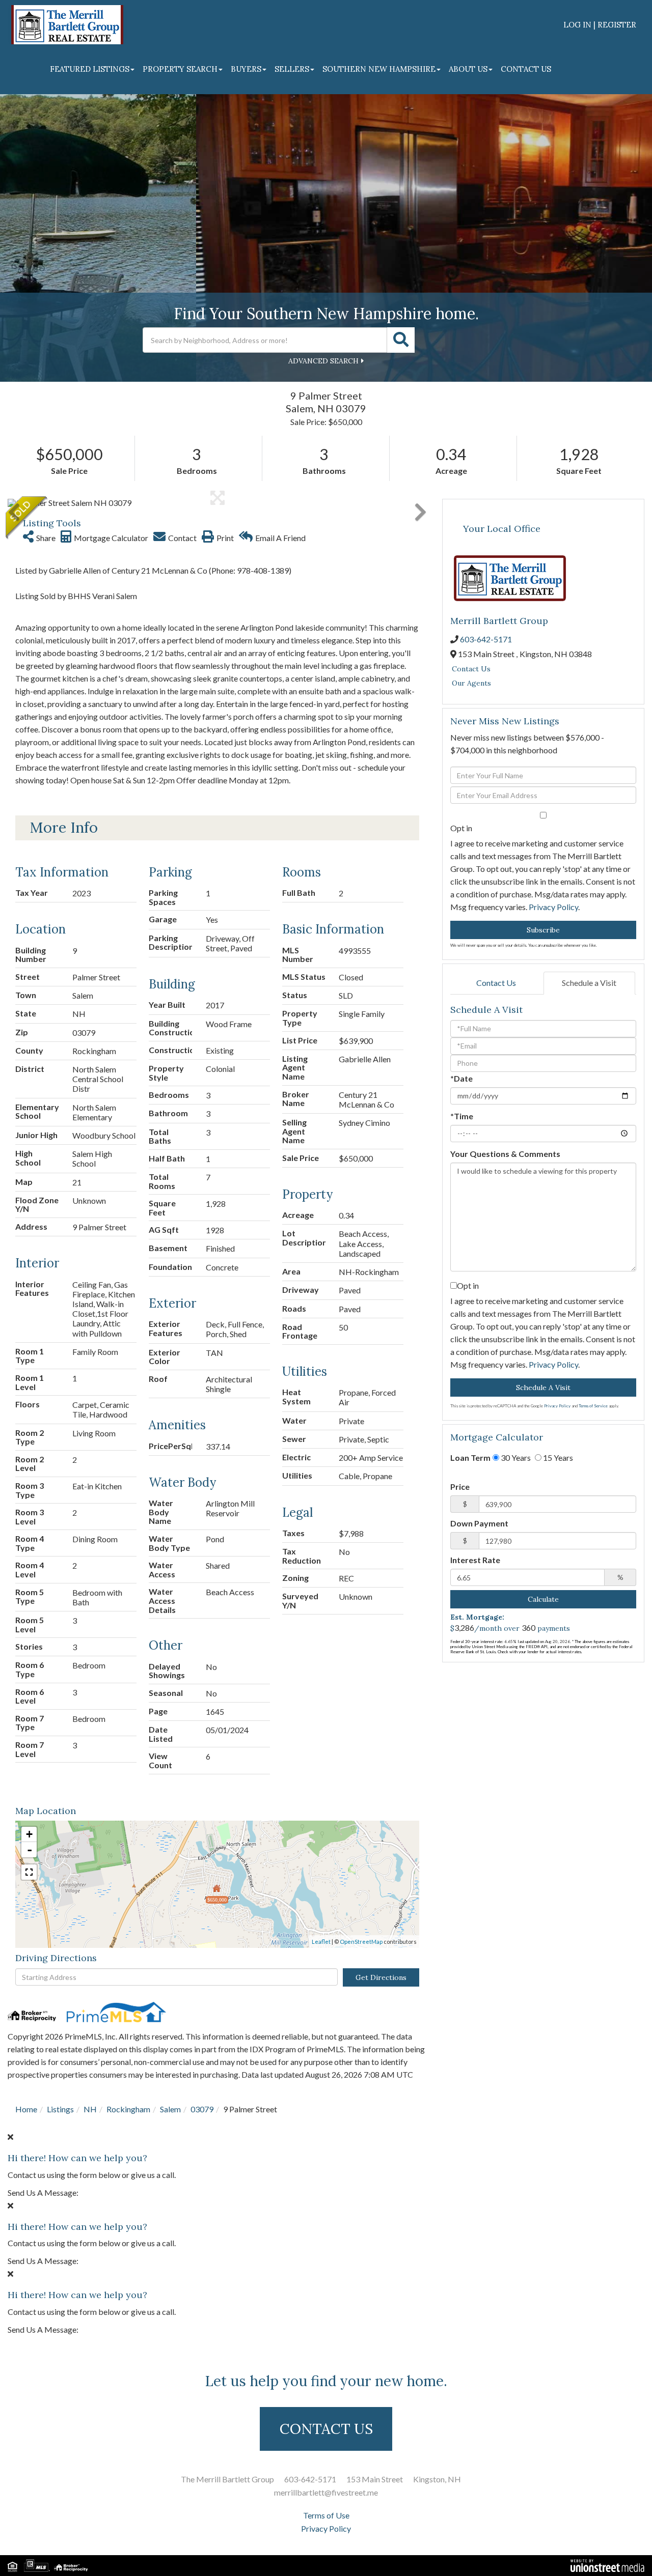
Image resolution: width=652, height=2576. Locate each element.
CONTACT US (326, 2429)
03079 (202, 2109)
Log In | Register (600, 25)
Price (460, 1487)
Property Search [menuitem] (180, 69)
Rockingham (128, 2109)
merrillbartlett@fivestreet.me (326, 2492)
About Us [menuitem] (468, 69)
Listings (60, 2109)
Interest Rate (475, 1560)
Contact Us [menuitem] (526, 69)
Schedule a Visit (589, 983)
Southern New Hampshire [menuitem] (379, 69)
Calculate (543, 1599)
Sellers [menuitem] (292, 69)
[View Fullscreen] (29, 1872)
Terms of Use (326, 2515)
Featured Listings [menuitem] (90, 69)
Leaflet (321, 1942)
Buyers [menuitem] (246, 69)
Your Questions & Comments (505, 1154)
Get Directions (381, 1977)
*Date (461, 1078)
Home (26, 2109)
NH (90, 2109)
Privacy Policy (553, 907)
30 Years (515, 1457)
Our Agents (471, 683)
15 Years (557, 1457)
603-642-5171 (486, 639)
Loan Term (470, 1457)
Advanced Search (323, 361)
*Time (462, 1116)
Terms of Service (593, 1406)
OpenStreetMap (361, 1942)
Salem (170, 2109)
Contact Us (471, 669)
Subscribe (543, 930)
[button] (401, 340)
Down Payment (479, 1523)
